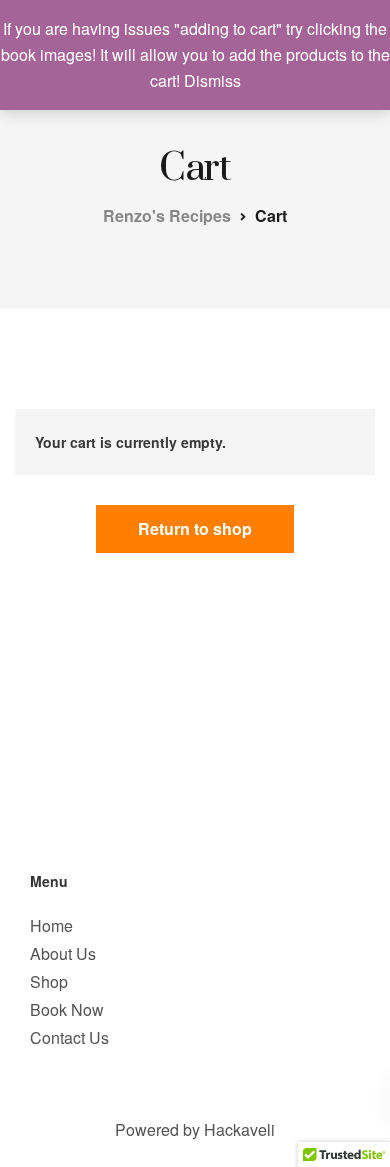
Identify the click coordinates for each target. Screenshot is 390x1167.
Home (51, 925)
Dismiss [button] (212, 80)
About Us (63, 953)
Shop (49, 981)
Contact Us (69, 1037)
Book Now (67, 1009)
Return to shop (195, 528)
